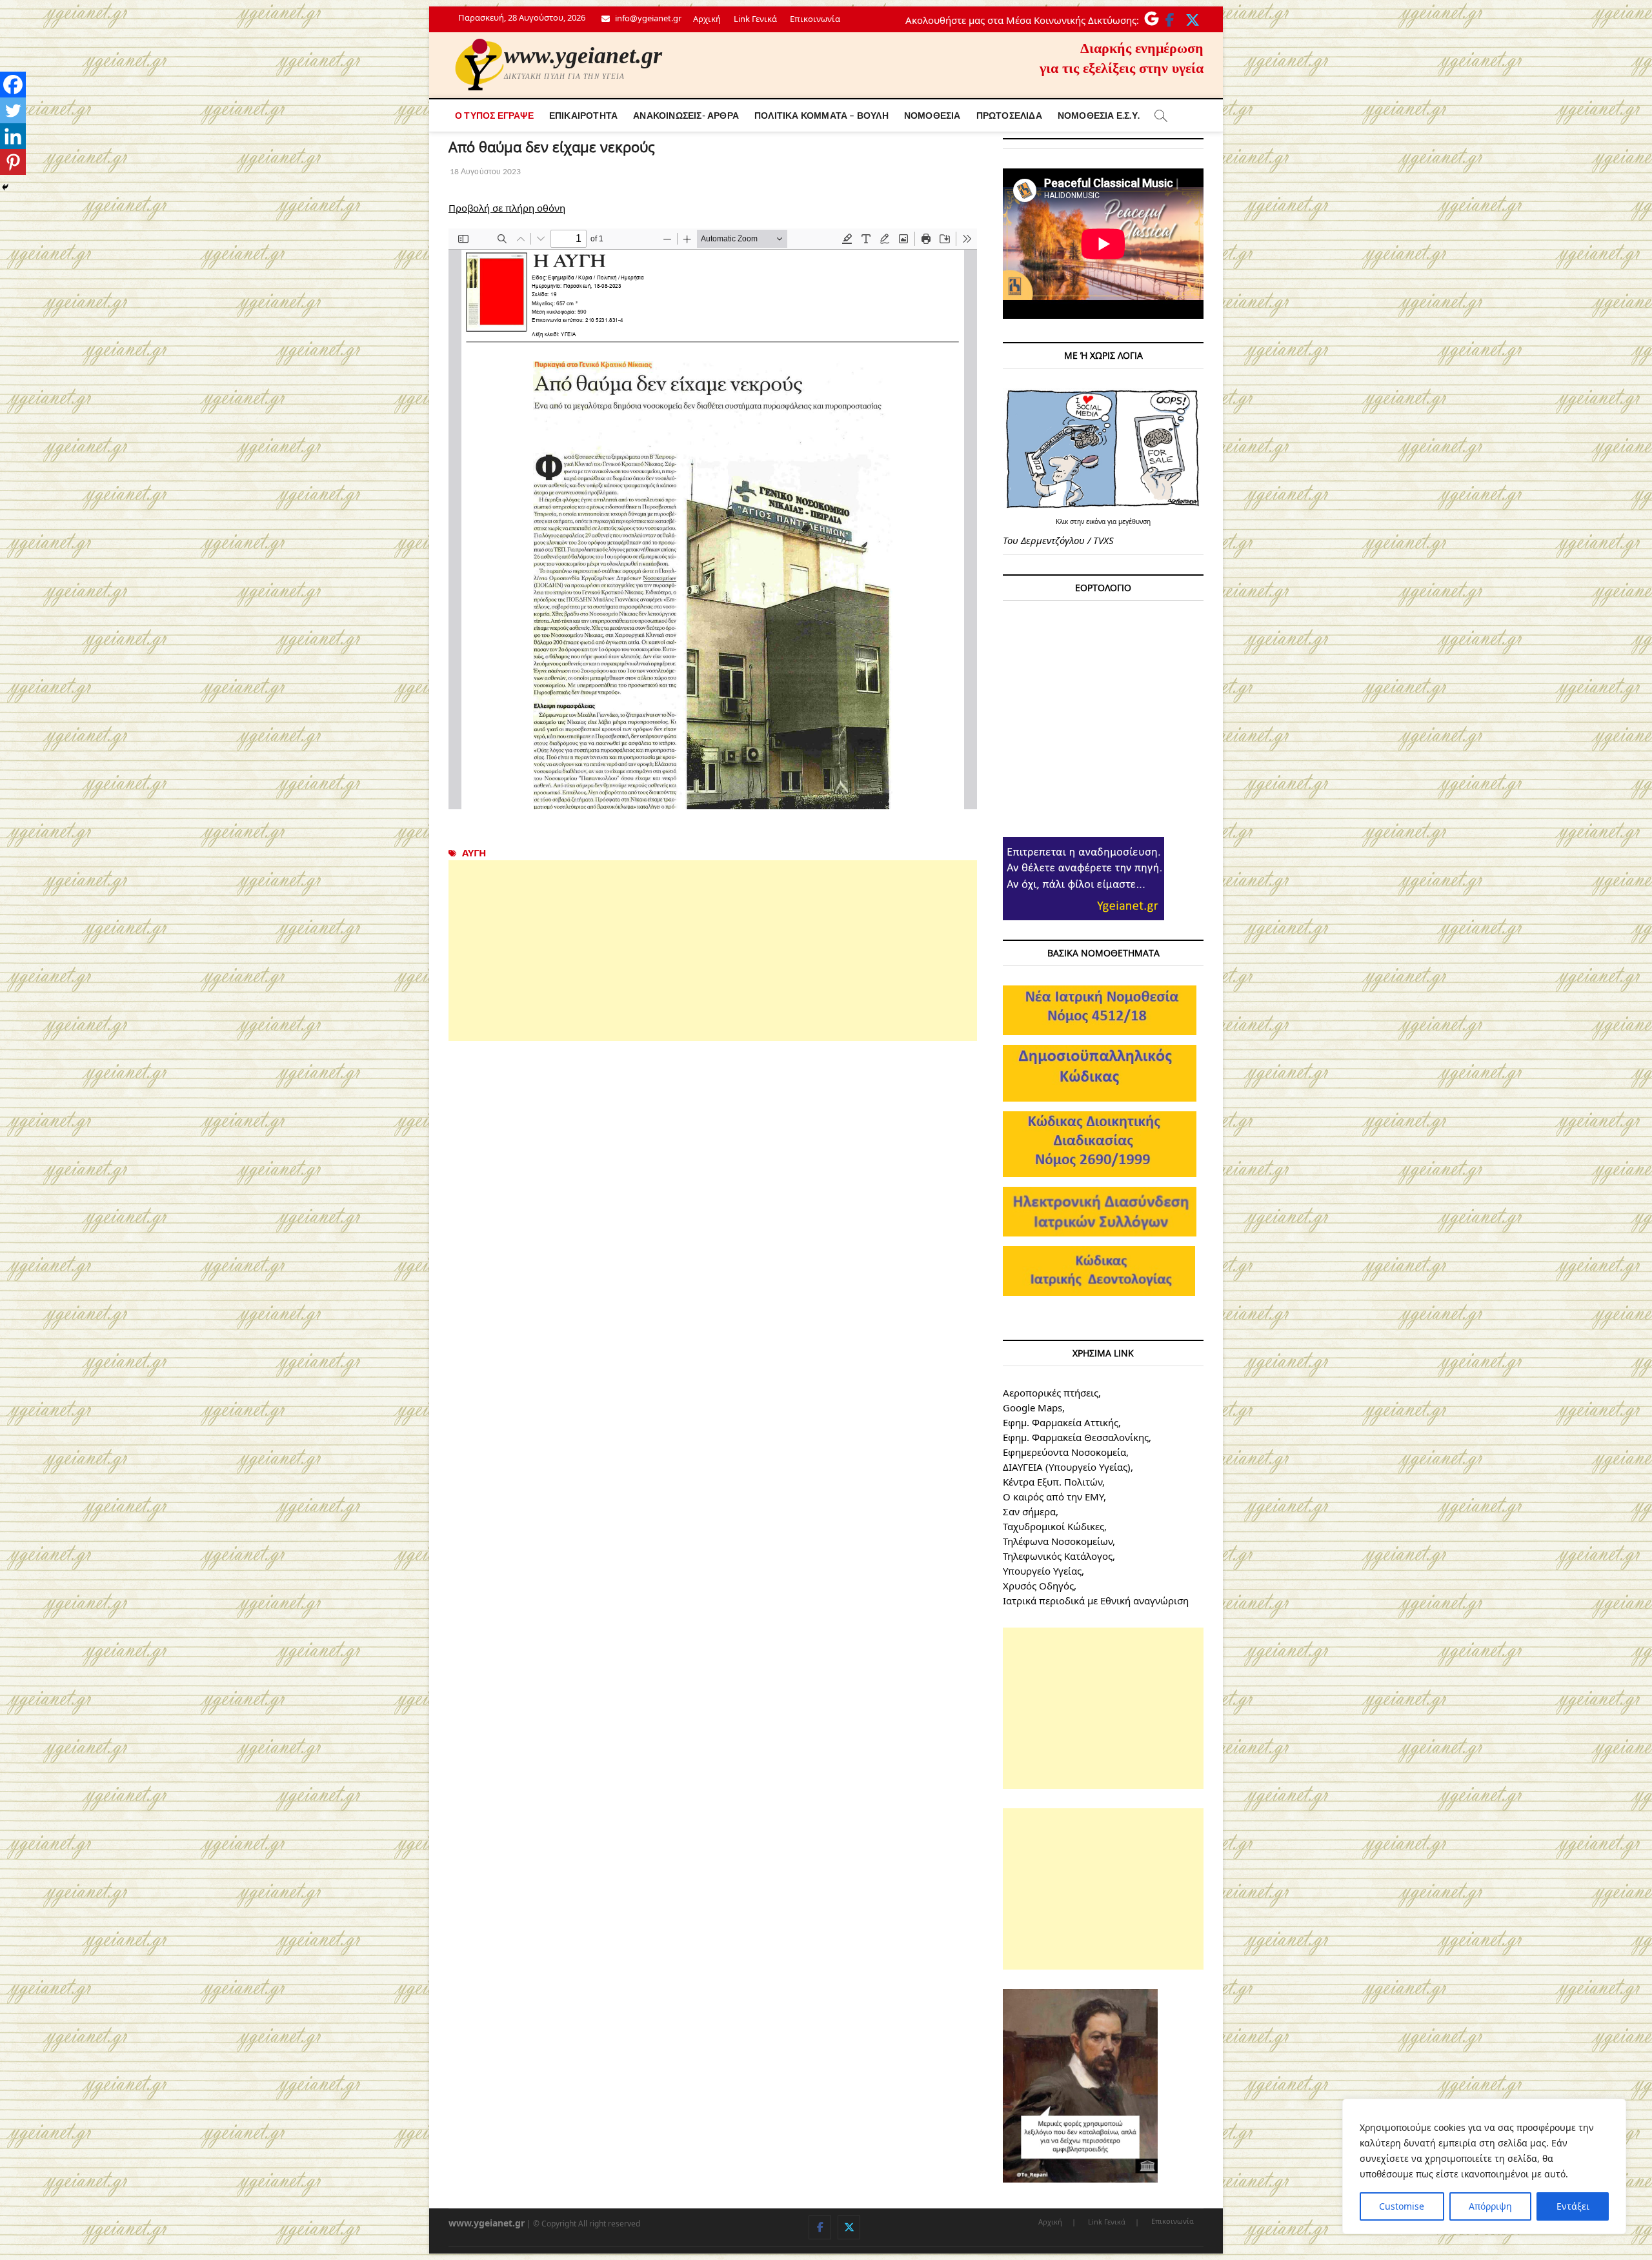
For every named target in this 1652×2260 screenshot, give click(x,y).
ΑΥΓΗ (474, 853)
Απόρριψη (1490, 2206)
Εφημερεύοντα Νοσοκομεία (1064, 1452)
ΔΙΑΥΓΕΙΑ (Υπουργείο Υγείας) (1067, 1467)
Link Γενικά (755, 19)
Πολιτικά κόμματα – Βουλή (821, 115)
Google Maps (1032, 1407)
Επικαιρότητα (583, 115)
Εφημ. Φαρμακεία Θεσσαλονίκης (1076, 1437)
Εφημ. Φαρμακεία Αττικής (1061, 1422)
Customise (1402, 2206)
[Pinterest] (13, 162)
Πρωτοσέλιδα (1009, 115)
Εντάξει (1573, 2206)
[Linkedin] (13, 136)
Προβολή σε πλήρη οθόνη (507, 208)
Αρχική (707, 19)
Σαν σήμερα (1029, 1511)
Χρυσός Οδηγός (1038, 1586)
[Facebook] (13, 85)
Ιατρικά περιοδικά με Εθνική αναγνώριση (1096, 1600)
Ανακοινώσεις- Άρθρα (686, 115)
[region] (1484, 2166)
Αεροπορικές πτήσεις (1051, 1393)
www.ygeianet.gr (583, 55)
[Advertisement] (713, 951)
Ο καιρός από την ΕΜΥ (1053, 1497)
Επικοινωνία (815, 19)
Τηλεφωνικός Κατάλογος (1058, 1556)
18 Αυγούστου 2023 (485, 171)
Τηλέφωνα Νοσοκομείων (1058, 1541)
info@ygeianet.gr (647, 18)
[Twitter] (13, 110)
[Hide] (5, 187)
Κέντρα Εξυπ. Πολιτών (1053, 1482)
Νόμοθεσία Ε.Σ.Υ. (1099, 115)
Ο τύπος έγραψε (494, 115)
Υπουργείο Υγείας (1042, 1571)
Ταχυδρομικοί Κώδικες (1053, 1526)
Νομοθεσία (932, 115)
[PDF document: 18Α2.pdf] (713, 519)
